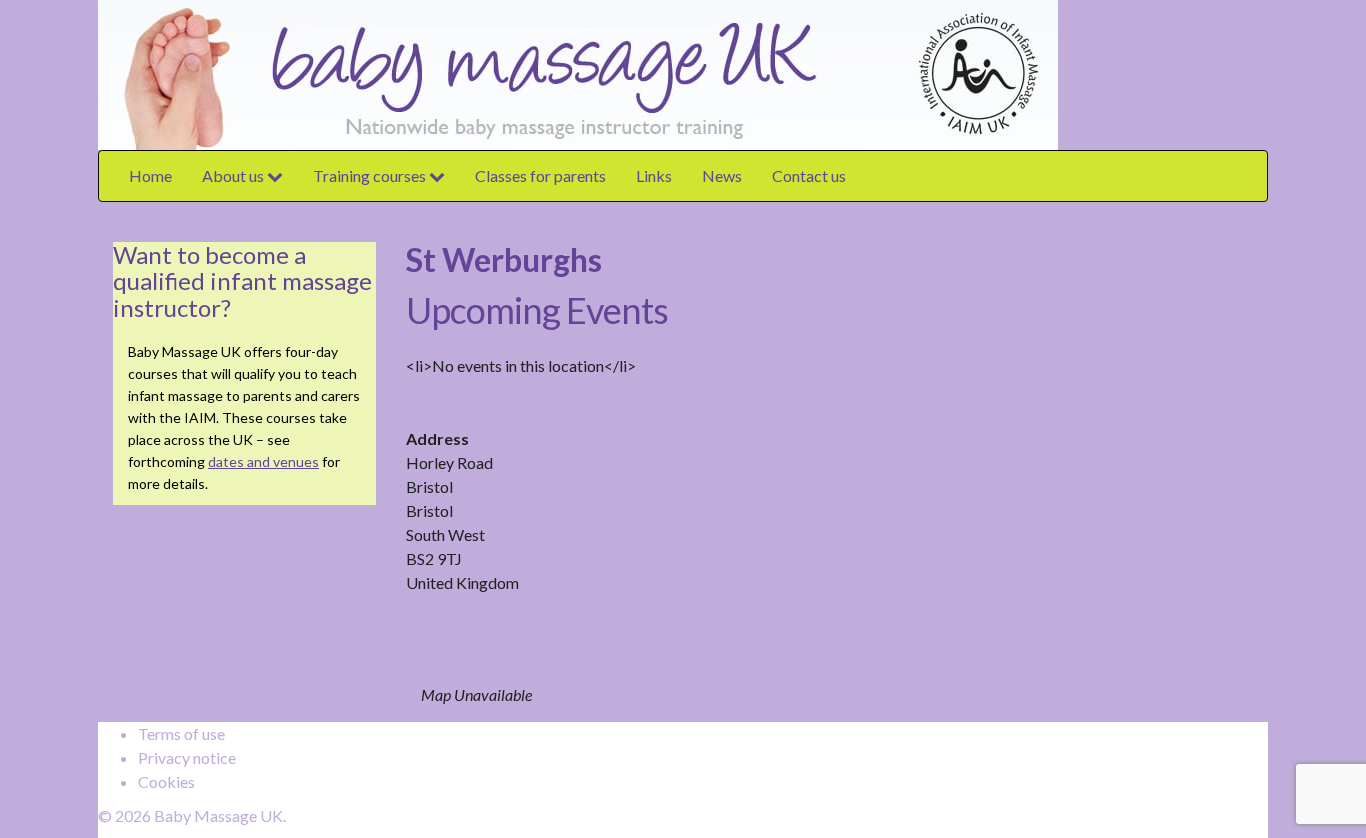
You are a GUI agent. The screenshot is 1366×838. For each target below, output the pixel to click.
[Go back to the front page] (1062, 72)
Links (654, 175)
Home (150, 175)
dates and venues (263, 461)
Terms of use (181, 733)
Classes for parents (540, 175)
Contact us (809, 175)
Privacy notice (187, 757)
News (722, 175)
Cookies (166, 781)
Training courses (371, 175)
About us (234, 175)
